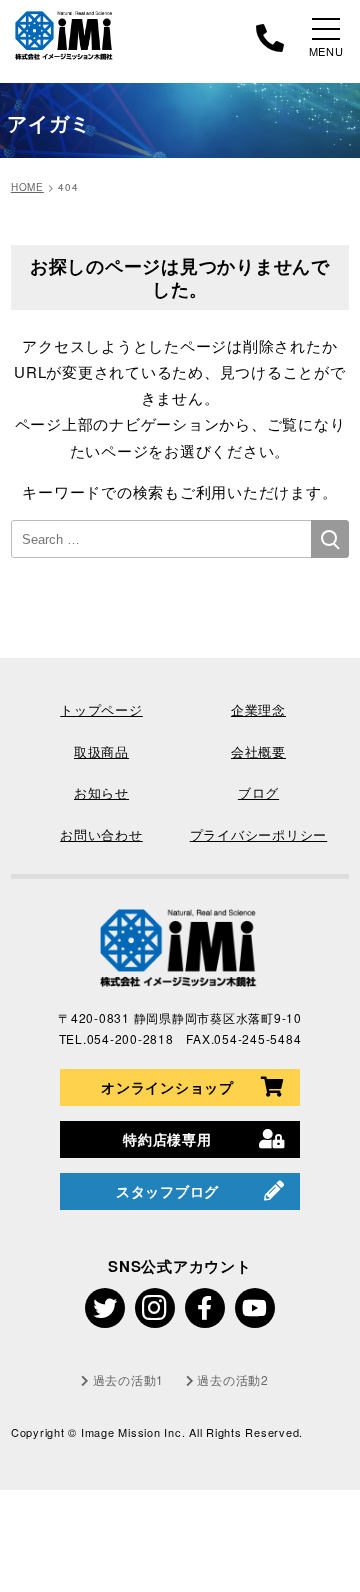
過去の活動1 (128, 1379)
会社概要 (258, 751)
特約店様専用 (167, 1139)
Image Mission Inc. (135, 1432)
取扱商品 (101, 751)
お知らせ (101, 792)
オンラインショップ (167, 1087)
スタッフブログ (167, 1191)
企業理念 (258, 709)
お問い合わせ (101, 834)
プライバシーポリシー (259, 834)
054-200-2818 (130, 1038)
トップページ (101, 709)
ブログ (258, 792)
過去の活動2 (233, 1379)
